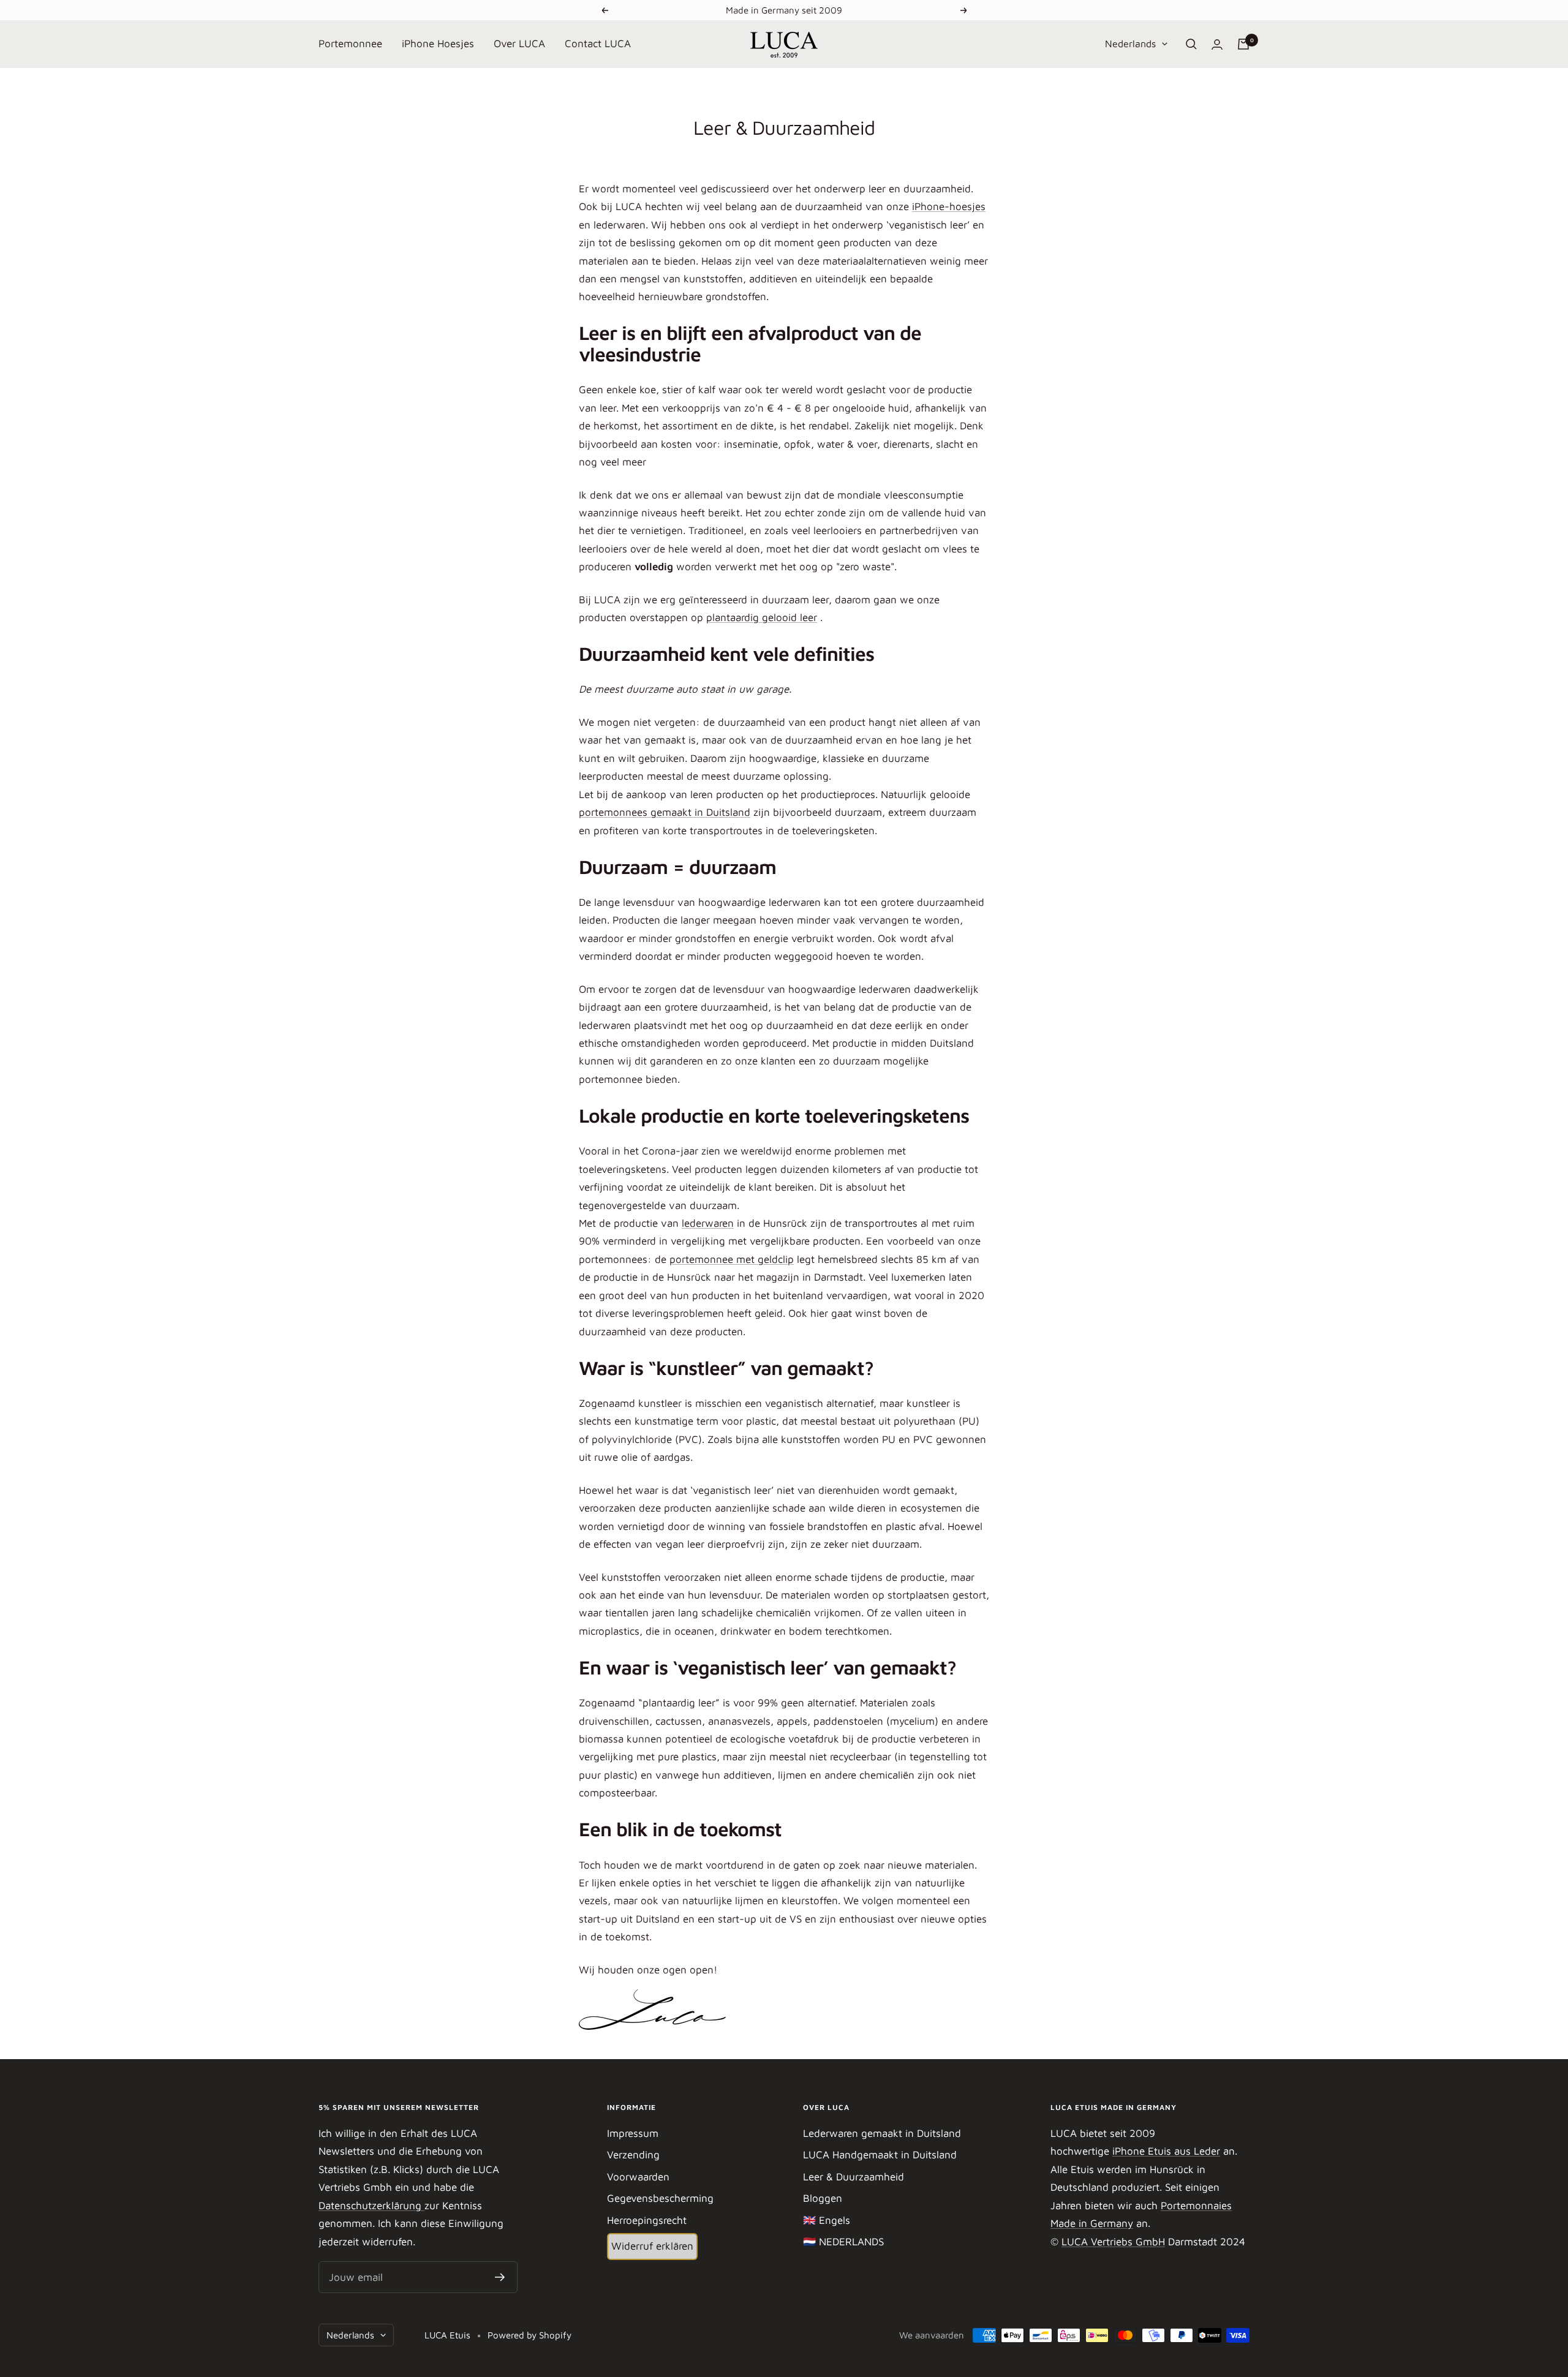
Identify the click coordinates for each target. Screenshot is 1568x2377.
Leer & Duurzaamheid (854, 2177)
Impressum (633, 2133)
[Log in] (1217, 44)
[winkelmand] (1243, 44)
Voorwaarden (638, 2177)
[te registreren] (500, 2277)
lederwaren (708, 1223)
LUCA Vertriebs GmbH (1113, 2242)
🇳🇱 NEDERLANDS (843, 2242)
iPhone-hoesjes (949, 206)
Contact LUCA (598, 43)
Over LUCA (519, 43)
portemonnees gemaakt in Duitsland (665, 812)
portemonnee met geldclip (732, 1259)
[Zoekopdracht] (1191, 44)
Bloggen (823, 2198)
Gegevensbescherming (660, 2198)
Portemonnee (350, 43)
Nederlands (1130, 43)
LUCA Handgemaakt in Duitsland (880, 2155)
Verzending (633, 2155)
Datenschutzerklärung (371, 2206)
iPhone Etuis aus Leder (1166, 2151)
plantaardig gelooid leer (762, 617)
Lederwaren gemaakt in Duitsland (882, 2133)
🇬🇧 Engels (827, 2220)
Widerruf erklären (652, 2246)
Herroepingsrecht (647, 2220)
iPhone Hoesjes (438, 43)
